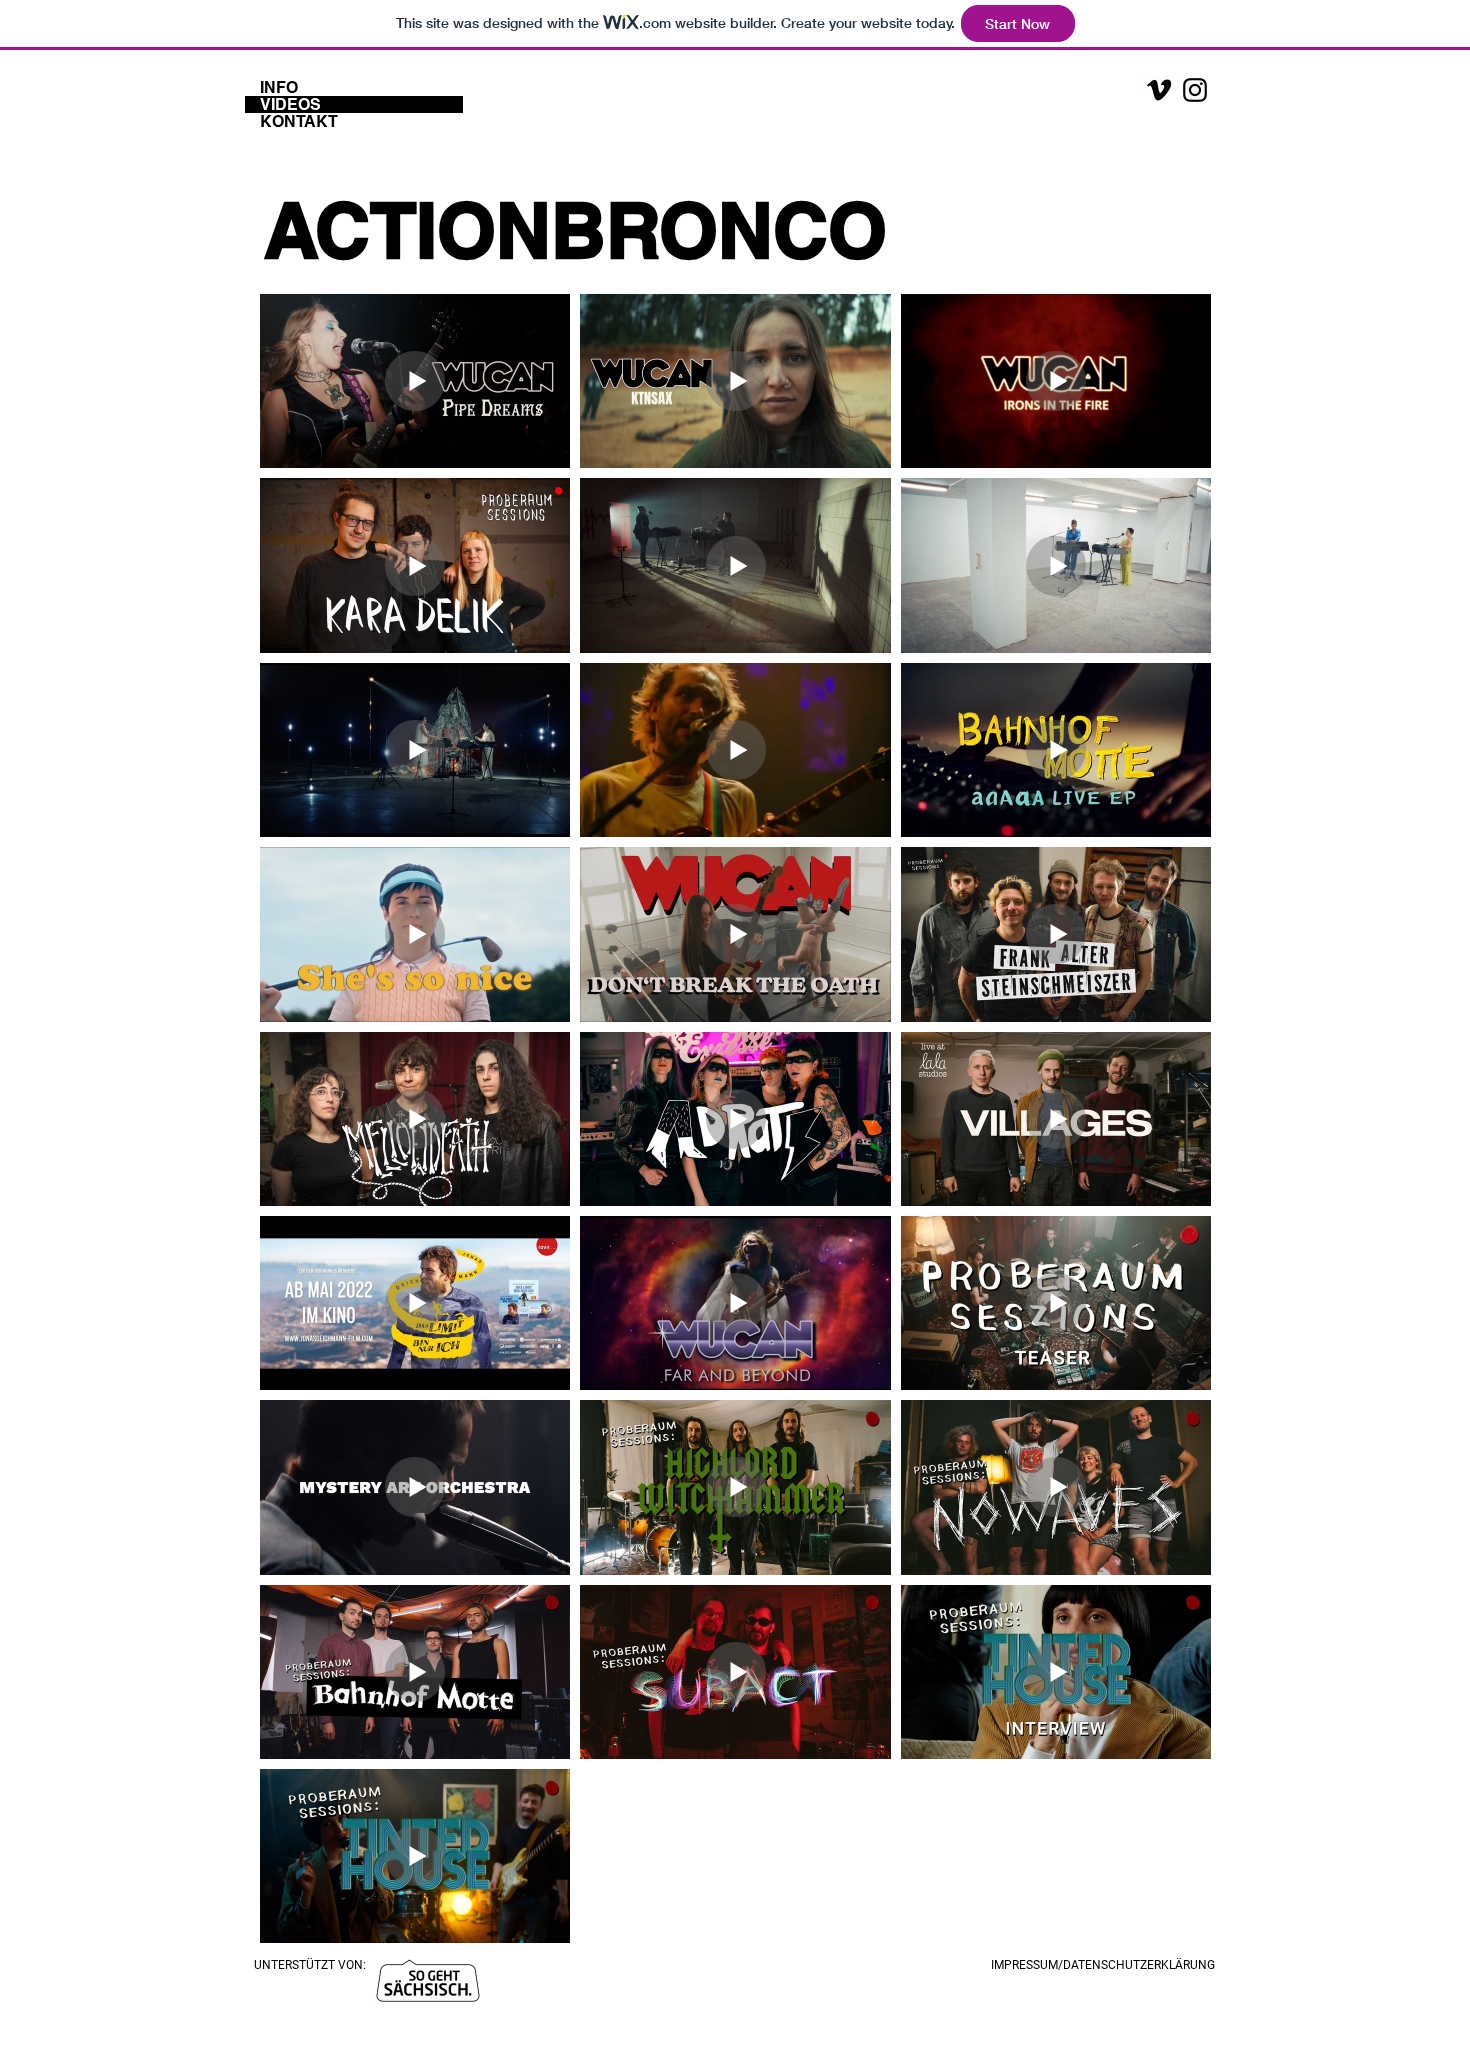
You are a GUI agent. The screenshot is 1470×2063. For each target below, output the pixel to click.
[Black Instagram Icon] (1195, 90)
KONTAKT (299, 121)
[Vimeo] (1159, 90)
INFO (279, 87)
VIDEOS (290, 104)
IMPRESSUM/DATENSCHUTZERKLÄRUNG (1103, 1965)
